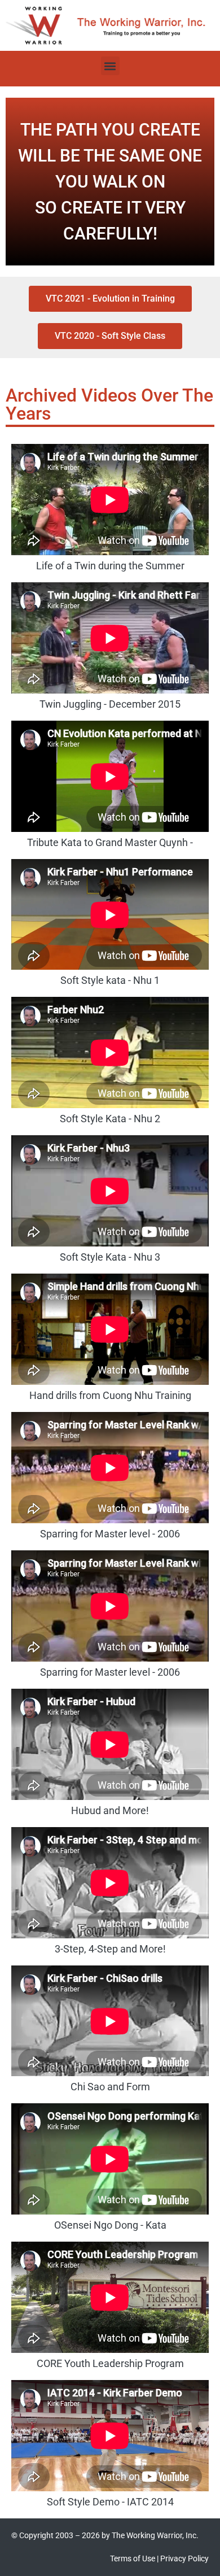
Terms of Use (133, 2558)
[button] (110, 66)
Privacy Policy (184, 2558)
